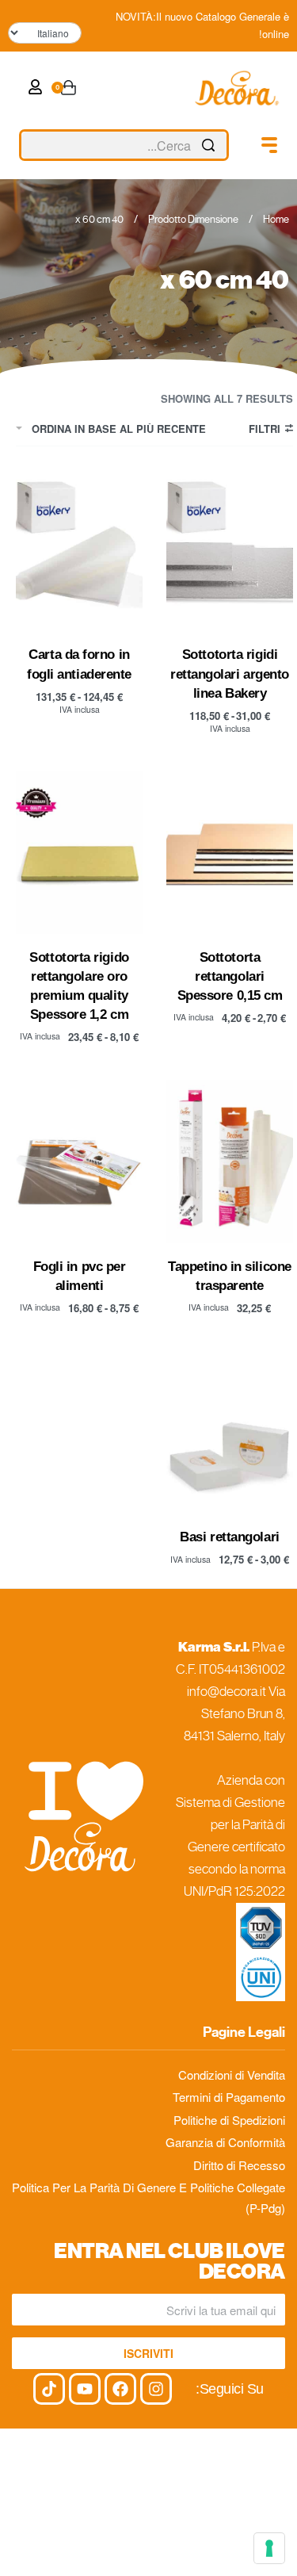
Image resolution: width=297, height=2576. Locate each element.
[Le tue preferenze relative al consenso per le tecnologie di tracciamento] (269, 2548)
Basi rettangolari (229, 1537)
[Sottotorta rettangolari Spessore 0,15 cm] (230, 852)
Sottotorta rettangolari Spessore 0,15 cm (230, 976)
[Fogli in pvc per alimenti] (79, 1161)
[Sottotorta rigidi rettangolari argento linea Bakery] (230, 550)
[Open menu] (269, 145)
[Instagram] (156, 2389)
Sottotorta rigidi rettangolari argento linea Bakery (230, 673)
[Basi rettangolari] (230, 1432)
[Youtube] (85, 2389)
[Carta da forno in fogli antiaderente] (79, 550)
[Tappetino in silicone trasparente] (230, 1161)
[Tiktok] (49, 2389)
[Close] (223, 146)
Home (276, 219)
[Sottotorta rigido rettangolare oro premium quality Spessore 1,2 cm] (79, 852)
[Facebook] (120, 2389)
